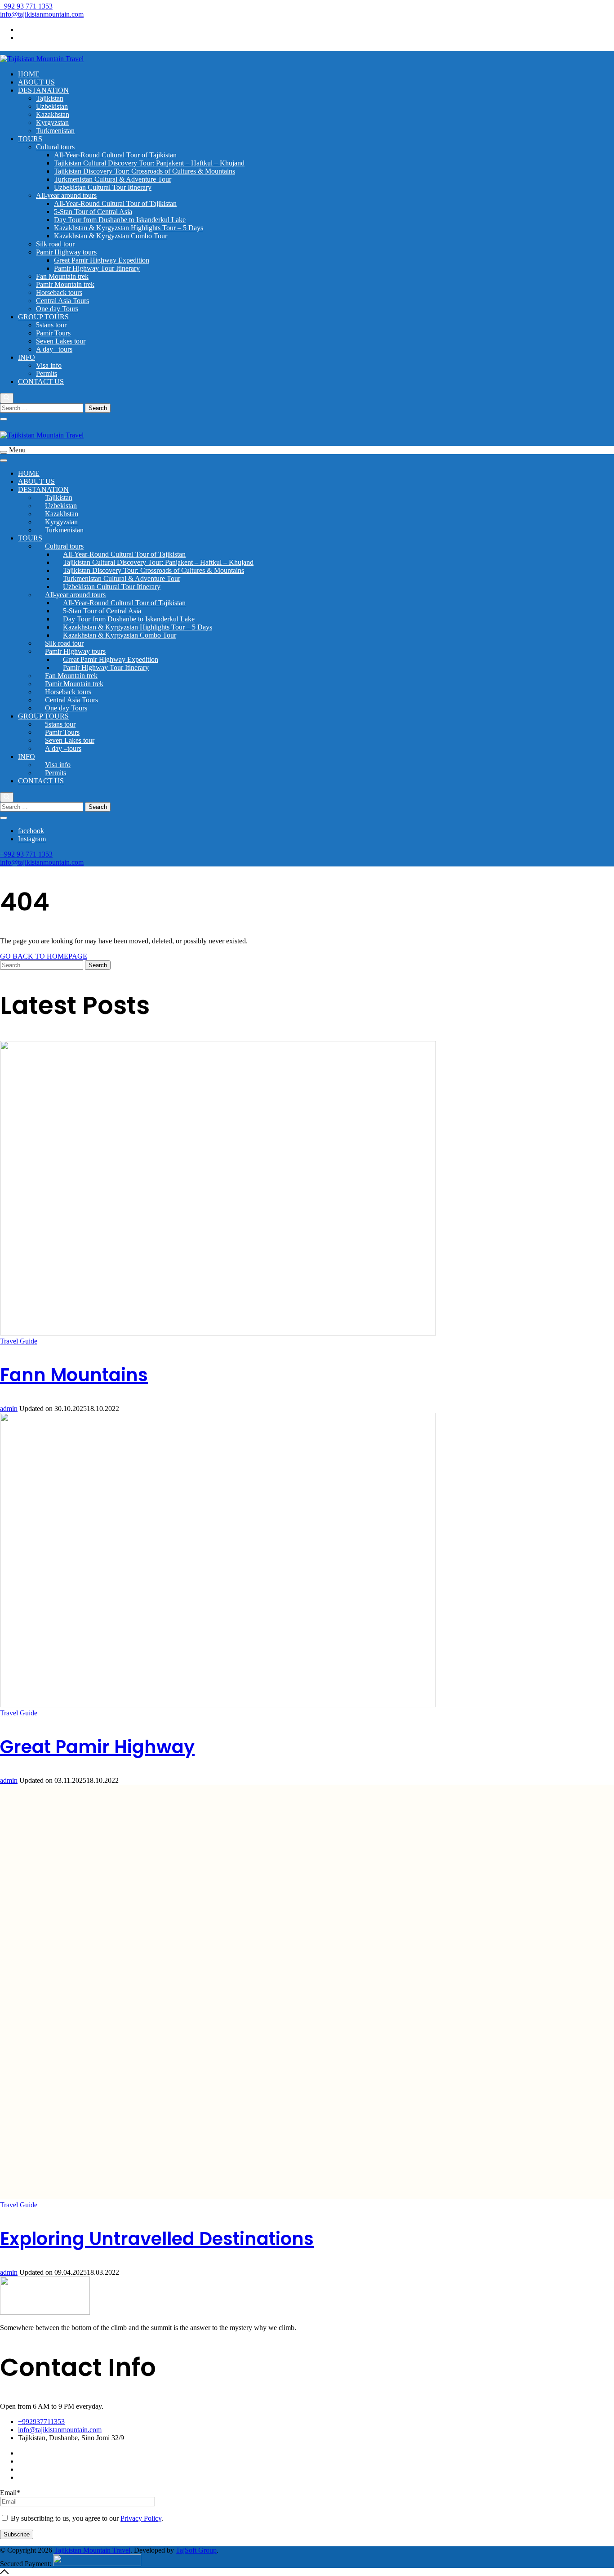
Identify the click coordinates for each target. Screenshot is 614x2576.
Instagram (32, 38)
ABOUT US (36, 82)
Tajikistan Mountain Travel (92, 2550)
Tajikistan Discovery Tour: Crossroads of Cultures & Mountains (145, 171)
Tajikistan (50, 98)
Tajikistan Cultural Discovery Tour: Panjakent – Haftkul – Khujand (149, 163)
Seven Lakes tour (61, 341)
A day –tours (54, 349)
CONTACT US (41, 382)
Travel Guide (19, 1341)
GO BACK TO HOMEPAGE (44, 956)
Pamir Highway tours (66, 252)
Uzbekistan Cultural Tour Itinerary (103, 187)
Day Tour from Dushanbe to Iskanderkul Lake (120, 220)
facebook (31, 29)
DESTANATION (43, 90)
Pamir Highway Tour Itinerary (97, 268)
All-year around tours (66, 195)
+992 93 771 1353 (26, 6)
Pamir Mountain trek (65, 284)
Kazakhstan (53, 114)
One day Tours (57, 309)
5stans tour (51, 325)
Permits (47, 373)
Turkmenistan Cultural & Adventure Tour (113, 179)
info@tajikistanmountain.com (42, 14)
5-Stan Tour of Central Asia (93, 212)
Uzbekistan (52, 106)
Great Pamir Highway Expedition (102, 260)
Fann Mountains (74, 1375)
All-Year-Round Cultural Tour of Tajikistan (115, 155)
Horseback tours (59, 292)
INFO (27, 357)
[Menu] (4, 452)
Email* (10, 2493)
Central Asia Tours (62, 301)
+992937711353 (41, 2422)
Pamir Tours (53, 333)
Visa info (49, 365)
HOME (29, 74)
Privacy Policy (141, 2518)
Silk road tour (55, 244)
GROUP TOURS (43, 317)
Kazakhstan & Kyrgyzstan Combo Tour (111, 236)
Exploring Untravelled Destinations (157, 2239)
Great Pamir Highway (97, 1747)
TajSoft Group (196, 2550)
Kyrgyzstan (52, 123)
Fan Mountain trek (62, 276)
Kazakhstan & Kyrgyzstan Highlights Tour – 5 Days (129, 228)
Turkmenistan (55, 131)
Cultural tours (55, 147)
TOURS (30, 139)
